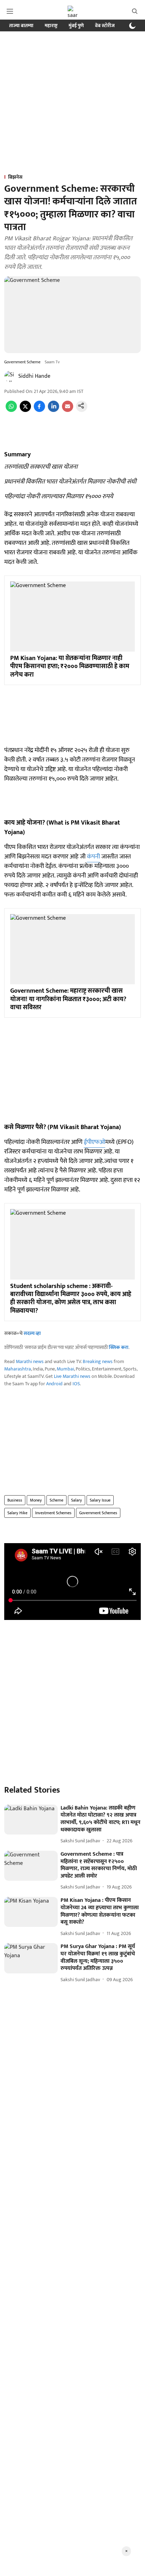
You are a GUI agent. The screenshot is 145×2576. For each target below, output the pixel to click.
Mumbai (65, 1369)
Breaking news (98, 1361)
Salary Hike (17, 1513)
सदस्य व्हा (32, 1333)
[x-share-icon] (25, 410)
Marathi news (30, 1361)
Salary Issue (100, 1500)
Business (15, 1500)
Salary (77, 1500)
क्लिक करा (119, 1347)
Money (36, 1500)
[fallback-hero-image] (31, 1820)
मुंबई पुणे (76, 26)
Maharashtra (18, 1369)
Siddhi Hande (34, 376)
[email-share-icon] (68, 410)
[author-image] (10, 376)
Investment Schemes (53, 1513)
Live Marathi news (72, 1376)
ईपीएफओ (94, 1142)
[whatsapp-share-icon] (11, 410)
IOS (76, 1384)
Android (54, 1384)
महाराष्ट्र (51, 26)
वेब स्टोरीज (105, 26)
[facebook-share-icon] (39, 410)
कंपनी (93, 857)
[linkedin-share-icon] (53, 410)
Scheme (56, 1500)
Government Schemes (98, 1513)
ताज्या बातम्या (21, 26)
